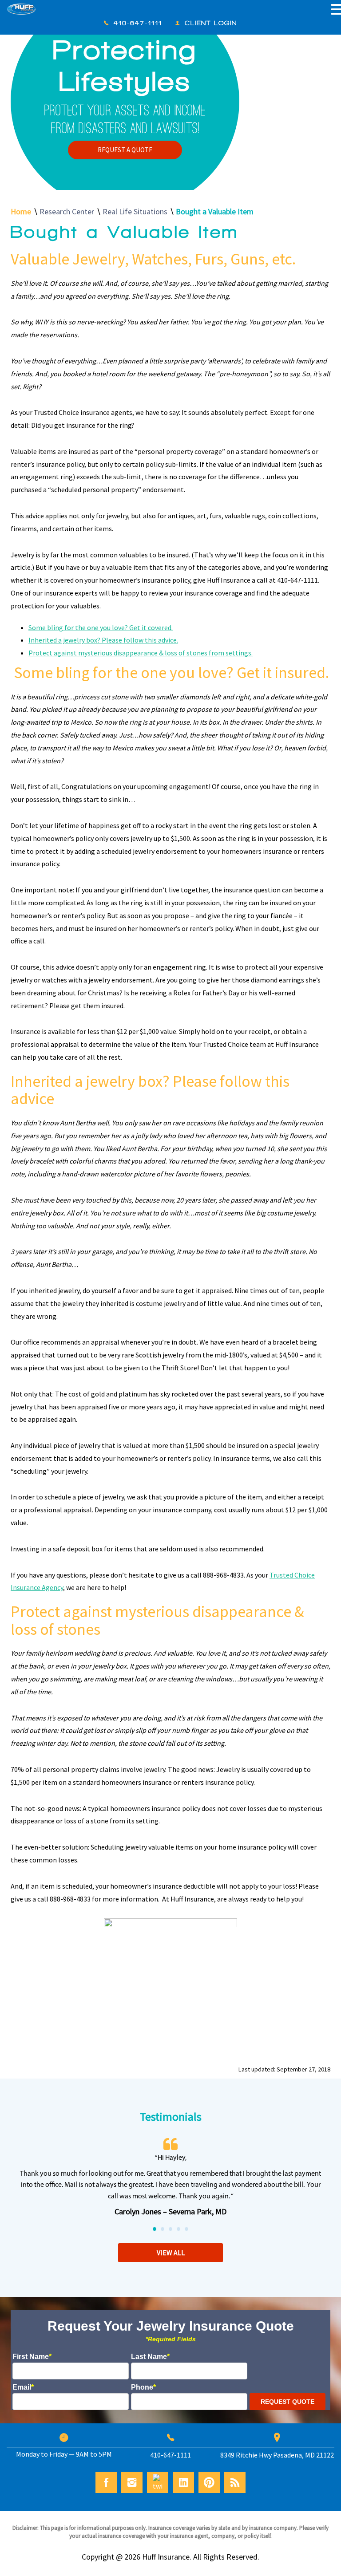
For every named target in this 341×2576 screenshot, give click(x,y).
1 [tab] (155, 2229)
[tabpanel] (170, 2179)
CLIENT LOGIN (211, 23)
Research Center (67, 211)
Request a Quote (125, 150)
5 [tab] (187, 2229)
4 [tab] (179, 2229)
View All (171, 2253)
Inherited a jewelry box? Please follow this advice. (103, 640)
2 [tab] (163, 2229)
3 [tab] (171, 2229)
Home (21, 211)
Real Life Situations (135, 211)
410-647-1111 (138, 23)
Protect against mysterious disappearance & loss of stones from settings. (141, 653)
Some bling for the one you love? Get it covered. (101, 627)
